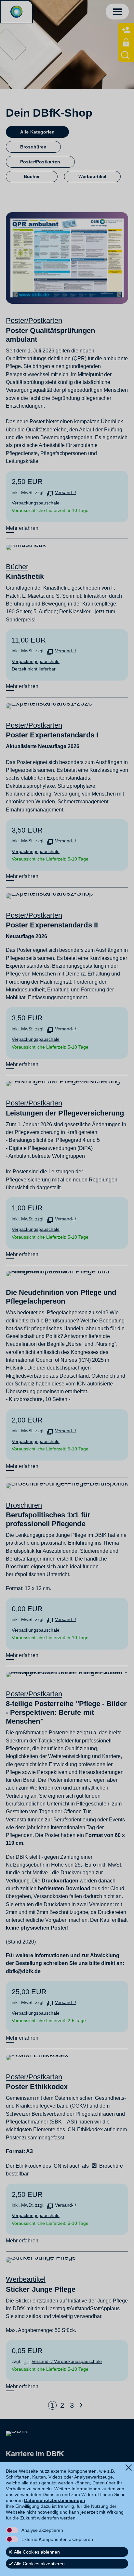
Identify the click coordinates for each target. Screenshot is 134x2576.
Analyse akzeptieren (42, 2530)
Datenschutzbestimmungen (55, 2500)
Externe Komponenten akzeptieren (57, 2539)
